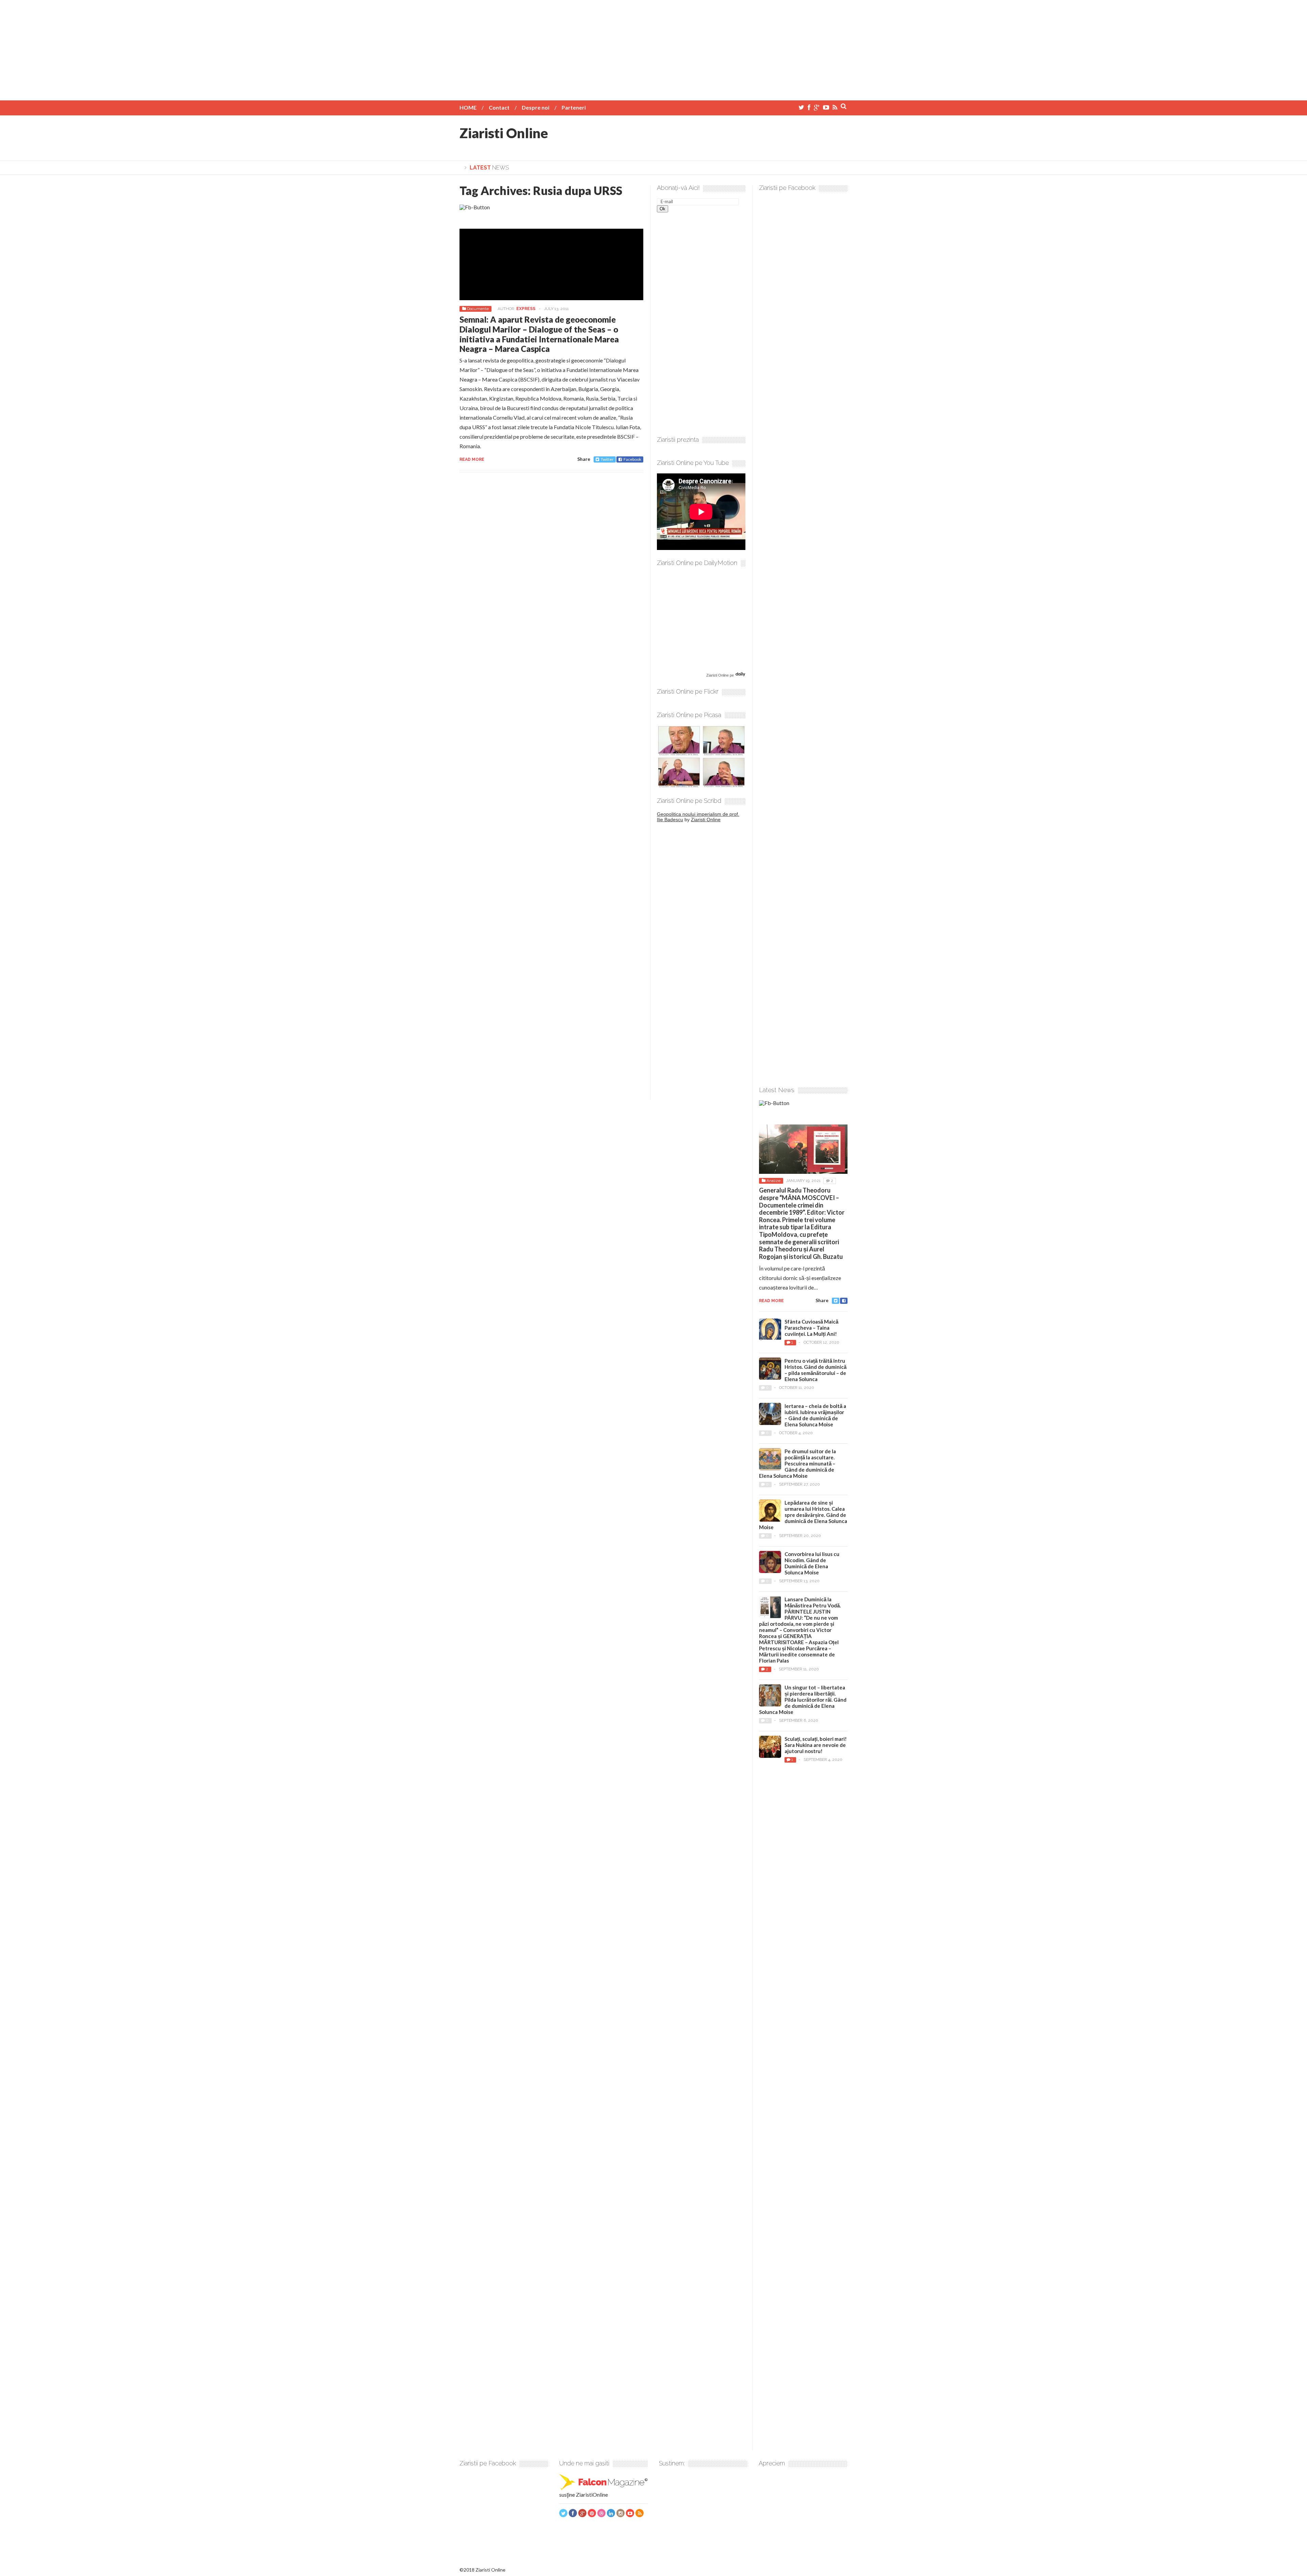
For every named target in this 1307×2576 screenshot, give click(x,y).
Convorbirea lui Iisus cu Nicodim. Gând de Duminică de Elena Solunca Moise (812, 1563)
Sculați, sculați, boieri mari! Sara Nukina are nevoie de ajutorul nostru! (816, 1745)
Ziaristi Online (504, 133)
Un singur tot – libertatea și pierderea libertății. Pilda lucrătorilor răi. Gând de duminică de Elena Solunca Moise (803, 1700)
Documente (478, 309)
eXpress (526, 309)
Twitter (607, 459)
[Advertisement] (653, 48)
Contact (499, 107)
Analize (773, 1181)
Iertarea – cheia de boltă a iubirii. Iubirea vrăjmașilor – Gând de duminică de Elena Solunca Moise (815, 1415)
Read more (472, 459)
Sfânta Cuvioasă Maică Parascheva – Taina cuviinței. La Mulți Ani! (811, 1328)
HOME (468, 107)
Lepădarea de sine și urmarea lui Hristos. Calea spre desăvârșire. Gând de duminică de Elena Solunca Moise (803, 1515)
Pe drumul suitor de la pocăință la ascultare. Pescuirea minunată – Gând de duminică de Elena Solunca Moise (797, 1463)
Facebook (632, 459)
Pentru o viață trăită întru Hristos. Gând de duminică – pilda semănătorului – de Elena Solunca (816, 1370)
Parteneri (574, 107)
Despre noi (536, 107)
